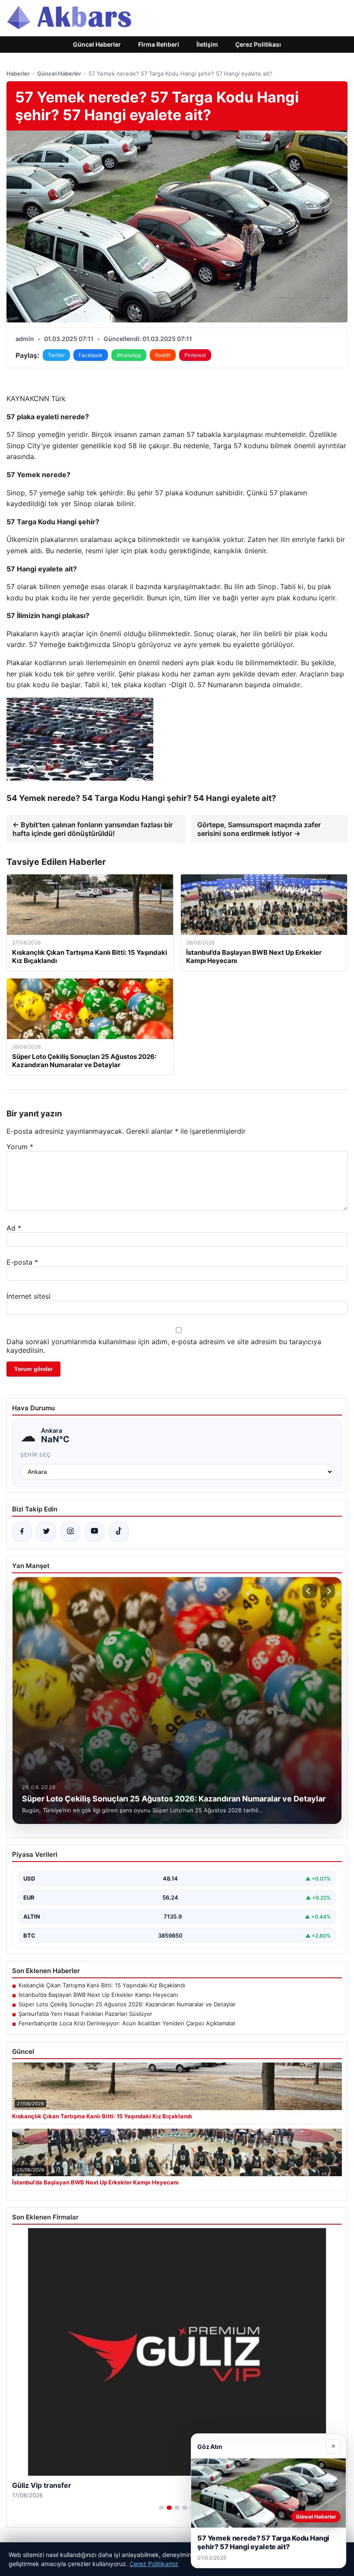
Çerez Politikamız (154, 2564)
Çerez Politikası (258, 44)
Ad (14, 1228)
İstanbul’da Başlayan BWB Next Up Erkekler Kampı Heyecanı (98, 1995)
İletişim (207, 44)
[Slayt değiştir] (161, 2508)
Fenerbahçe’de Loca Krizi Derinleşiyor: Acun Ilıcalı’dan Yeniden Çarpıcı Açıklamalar (127, 2023)
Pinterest (195, 355)
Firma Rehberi (159, 44)
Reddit (163, 355)
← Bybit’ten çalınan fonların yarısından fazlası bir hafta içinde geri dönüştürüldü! (93, 829)
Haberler (18, 73)
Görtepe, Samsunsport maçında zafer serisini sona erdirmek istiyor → (259, 829)
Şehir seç (36, 1455)
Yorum (20, 1147)
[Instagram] (70, 1532)
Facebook (91, 355)
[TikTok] (119, 1532)
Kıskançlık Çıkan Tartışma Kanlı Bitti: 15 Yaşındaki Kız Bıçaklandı (102, 1985)
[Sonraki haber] (328, 1591)
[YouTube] (95, 1532)
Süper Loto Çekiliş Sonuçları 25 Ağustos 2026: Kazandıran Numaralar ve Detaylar (127, 2004)
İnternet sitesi (28, 1296)
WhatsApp (129, 355)
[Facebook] (22, 1532)
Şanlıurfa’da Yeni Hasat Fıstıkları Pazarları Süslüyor (85, 2014)
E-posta (22, 1262)
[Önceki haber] (310, 1591)
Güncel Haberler (97, 44)
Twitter (56, 355)
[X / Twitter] (46, 1532)
